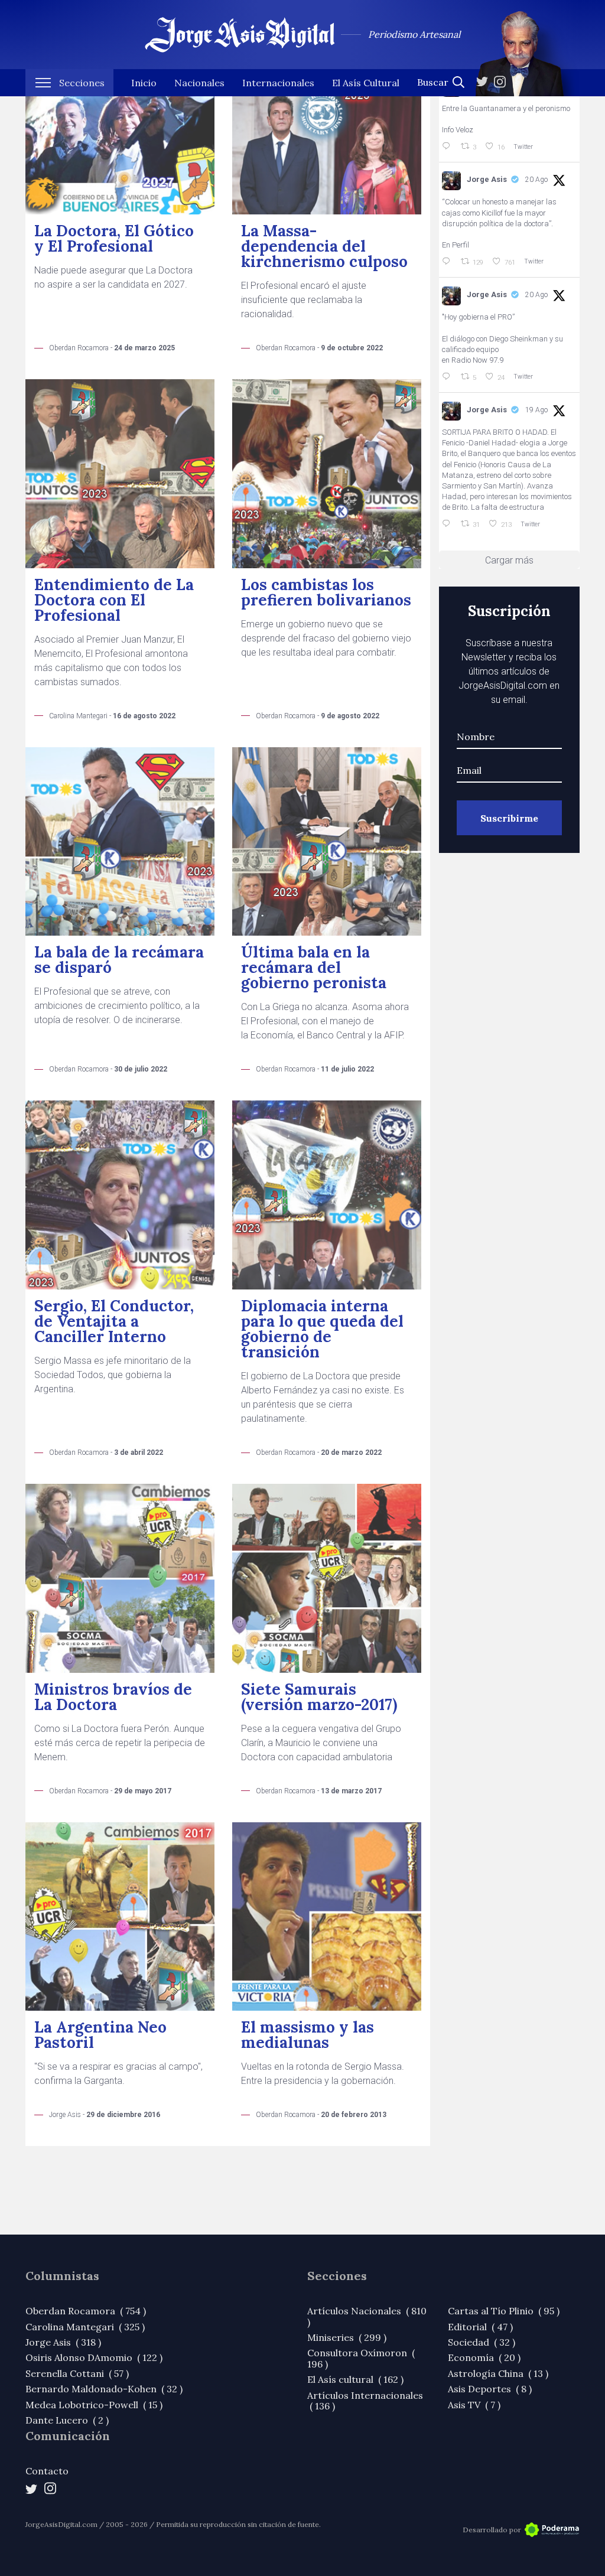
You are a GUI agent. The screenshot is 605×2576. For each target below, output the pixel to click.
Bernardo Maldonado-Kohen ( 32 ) (104, 2389)
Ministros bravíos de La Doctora (113, 1697)
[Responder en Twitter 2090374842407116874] (448, 377)
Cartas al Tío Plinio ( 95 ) (504, 2311)
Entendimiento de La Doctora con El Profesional (114, 600)
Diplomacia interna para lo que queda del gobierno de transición (322, 1329)
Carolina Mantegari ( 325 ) (85, 2327)
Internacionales (278, 83)
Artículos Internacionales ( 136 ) (365, 2401)
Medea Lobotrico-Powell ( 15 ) (94, 2405)
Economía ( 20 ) (484, 2357)
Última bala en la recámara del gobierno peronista (314, 967)
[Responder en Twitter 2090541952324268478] (448, 262)
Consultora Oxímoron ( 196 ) (361, 2358)
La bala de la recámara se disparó (119, 960)
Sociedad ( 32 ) (482, 2342)
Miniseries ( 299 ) (347, 2337)
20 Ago (536, 180)
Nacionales (199, 83)
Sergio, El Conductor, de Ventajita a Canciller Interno (114, 1321)
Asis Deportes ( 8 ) (490, 2389)
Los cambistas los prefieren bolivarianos (326, 592)
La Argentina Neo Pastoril (100, 2035)
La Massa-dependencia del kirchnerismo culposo (324, 246)
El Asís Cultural (366, 83)
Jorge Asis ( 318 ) (63, 2342)
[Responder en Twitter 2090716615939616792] (448, 146)
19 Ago (536, 410)
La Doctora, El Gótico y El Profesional (114, 238)
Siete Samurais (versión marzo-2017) (319, 1697)
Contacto (47, 2471)
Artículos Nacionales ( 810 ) (367, 2316)
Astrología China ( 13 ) (498, 2373)
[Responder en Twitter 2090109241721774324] (448, 524)
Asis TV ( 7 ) (474, 2405)
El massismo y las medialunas (308, 2035)
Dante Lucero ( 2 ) (67, 2420)
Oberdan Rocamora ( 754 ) (86, 2311)
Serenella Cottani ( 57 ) (77, 2373)
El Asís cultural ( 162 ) (355, 2379)
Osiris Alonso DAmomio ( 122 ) (94, 2357)
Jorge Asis (487, 179)
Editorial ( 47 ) (480, 2327)
